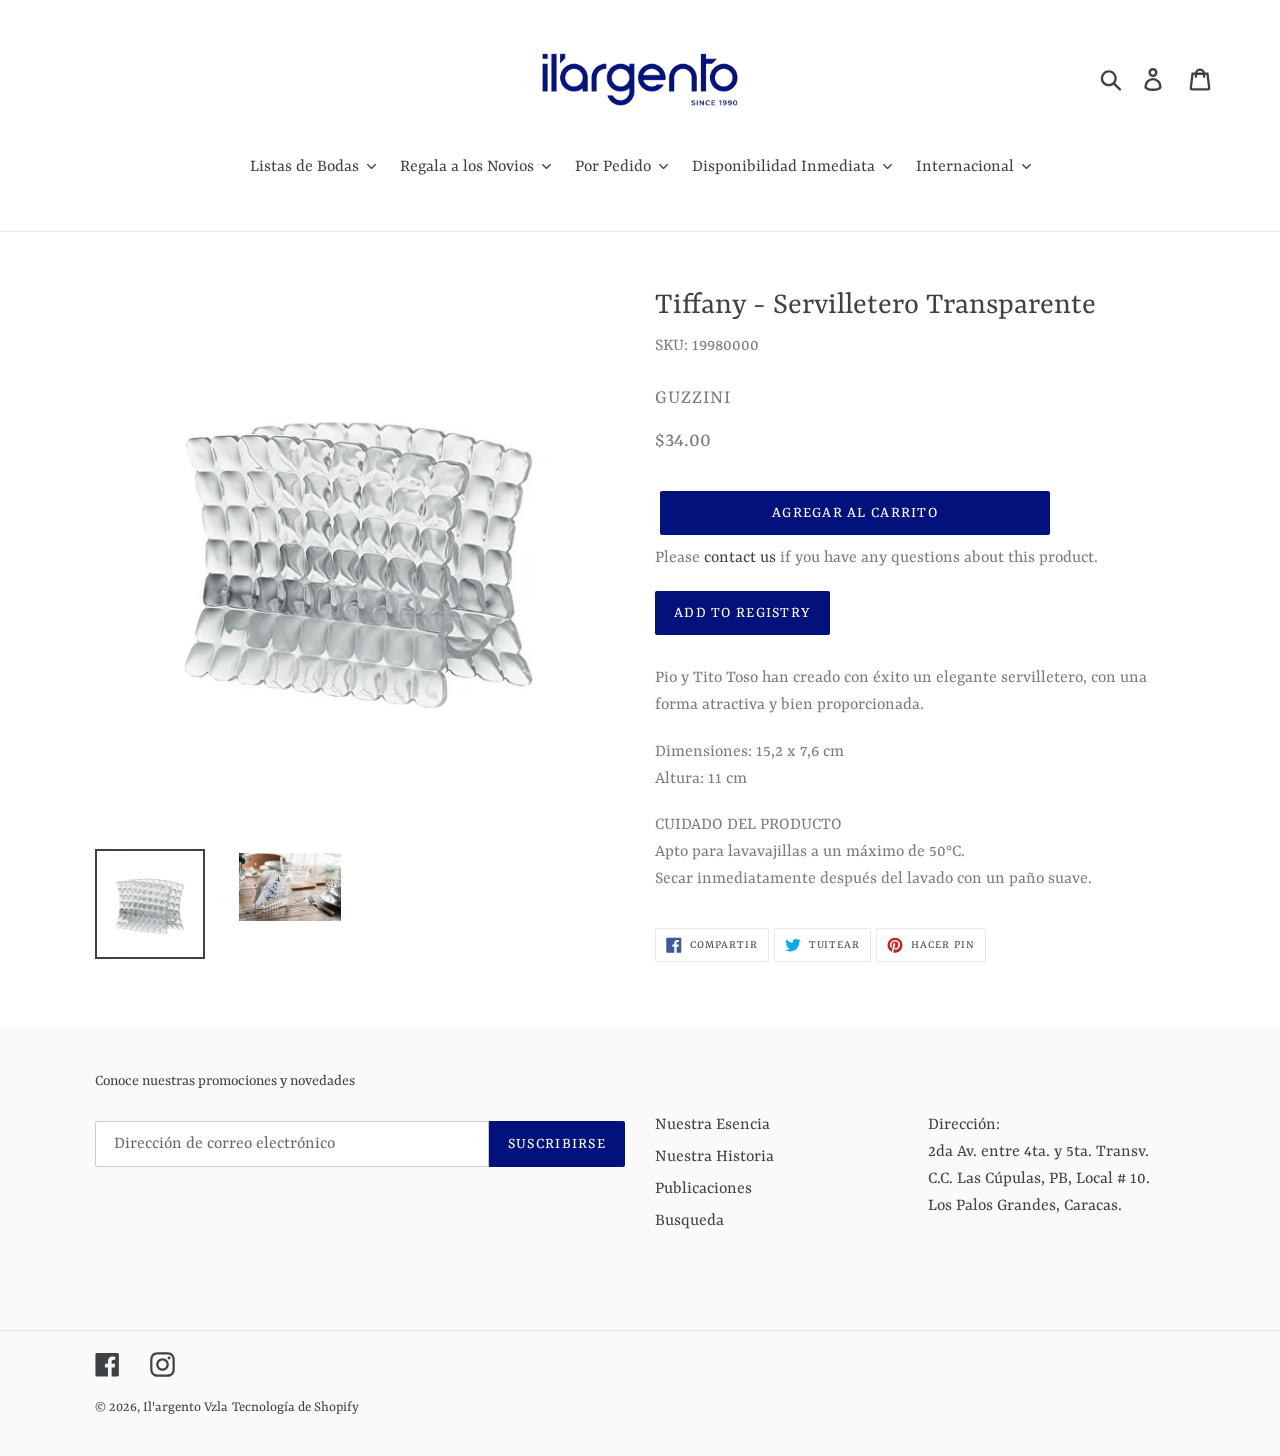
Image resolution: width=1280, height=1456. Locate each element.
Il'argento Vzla (185, 1407)
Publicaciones (703, 1189)
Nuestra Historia (714, 1157)
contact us (740, 558)
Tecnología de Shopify (295, 1407)
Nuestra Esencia (712, 1125)
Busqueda (689, 1221)
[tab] (920, 825)
